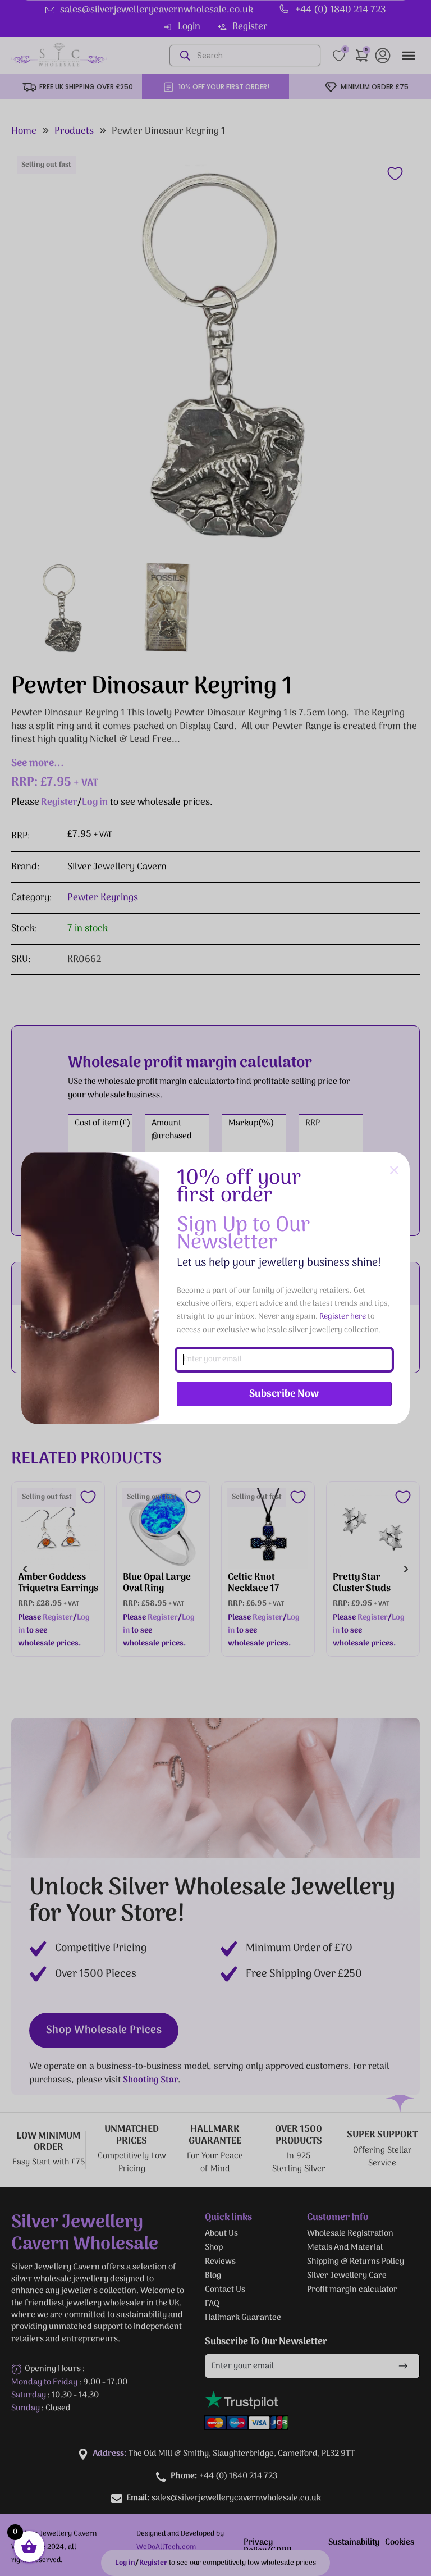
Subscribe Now (284, 1394)
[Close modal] (394, 1171)
